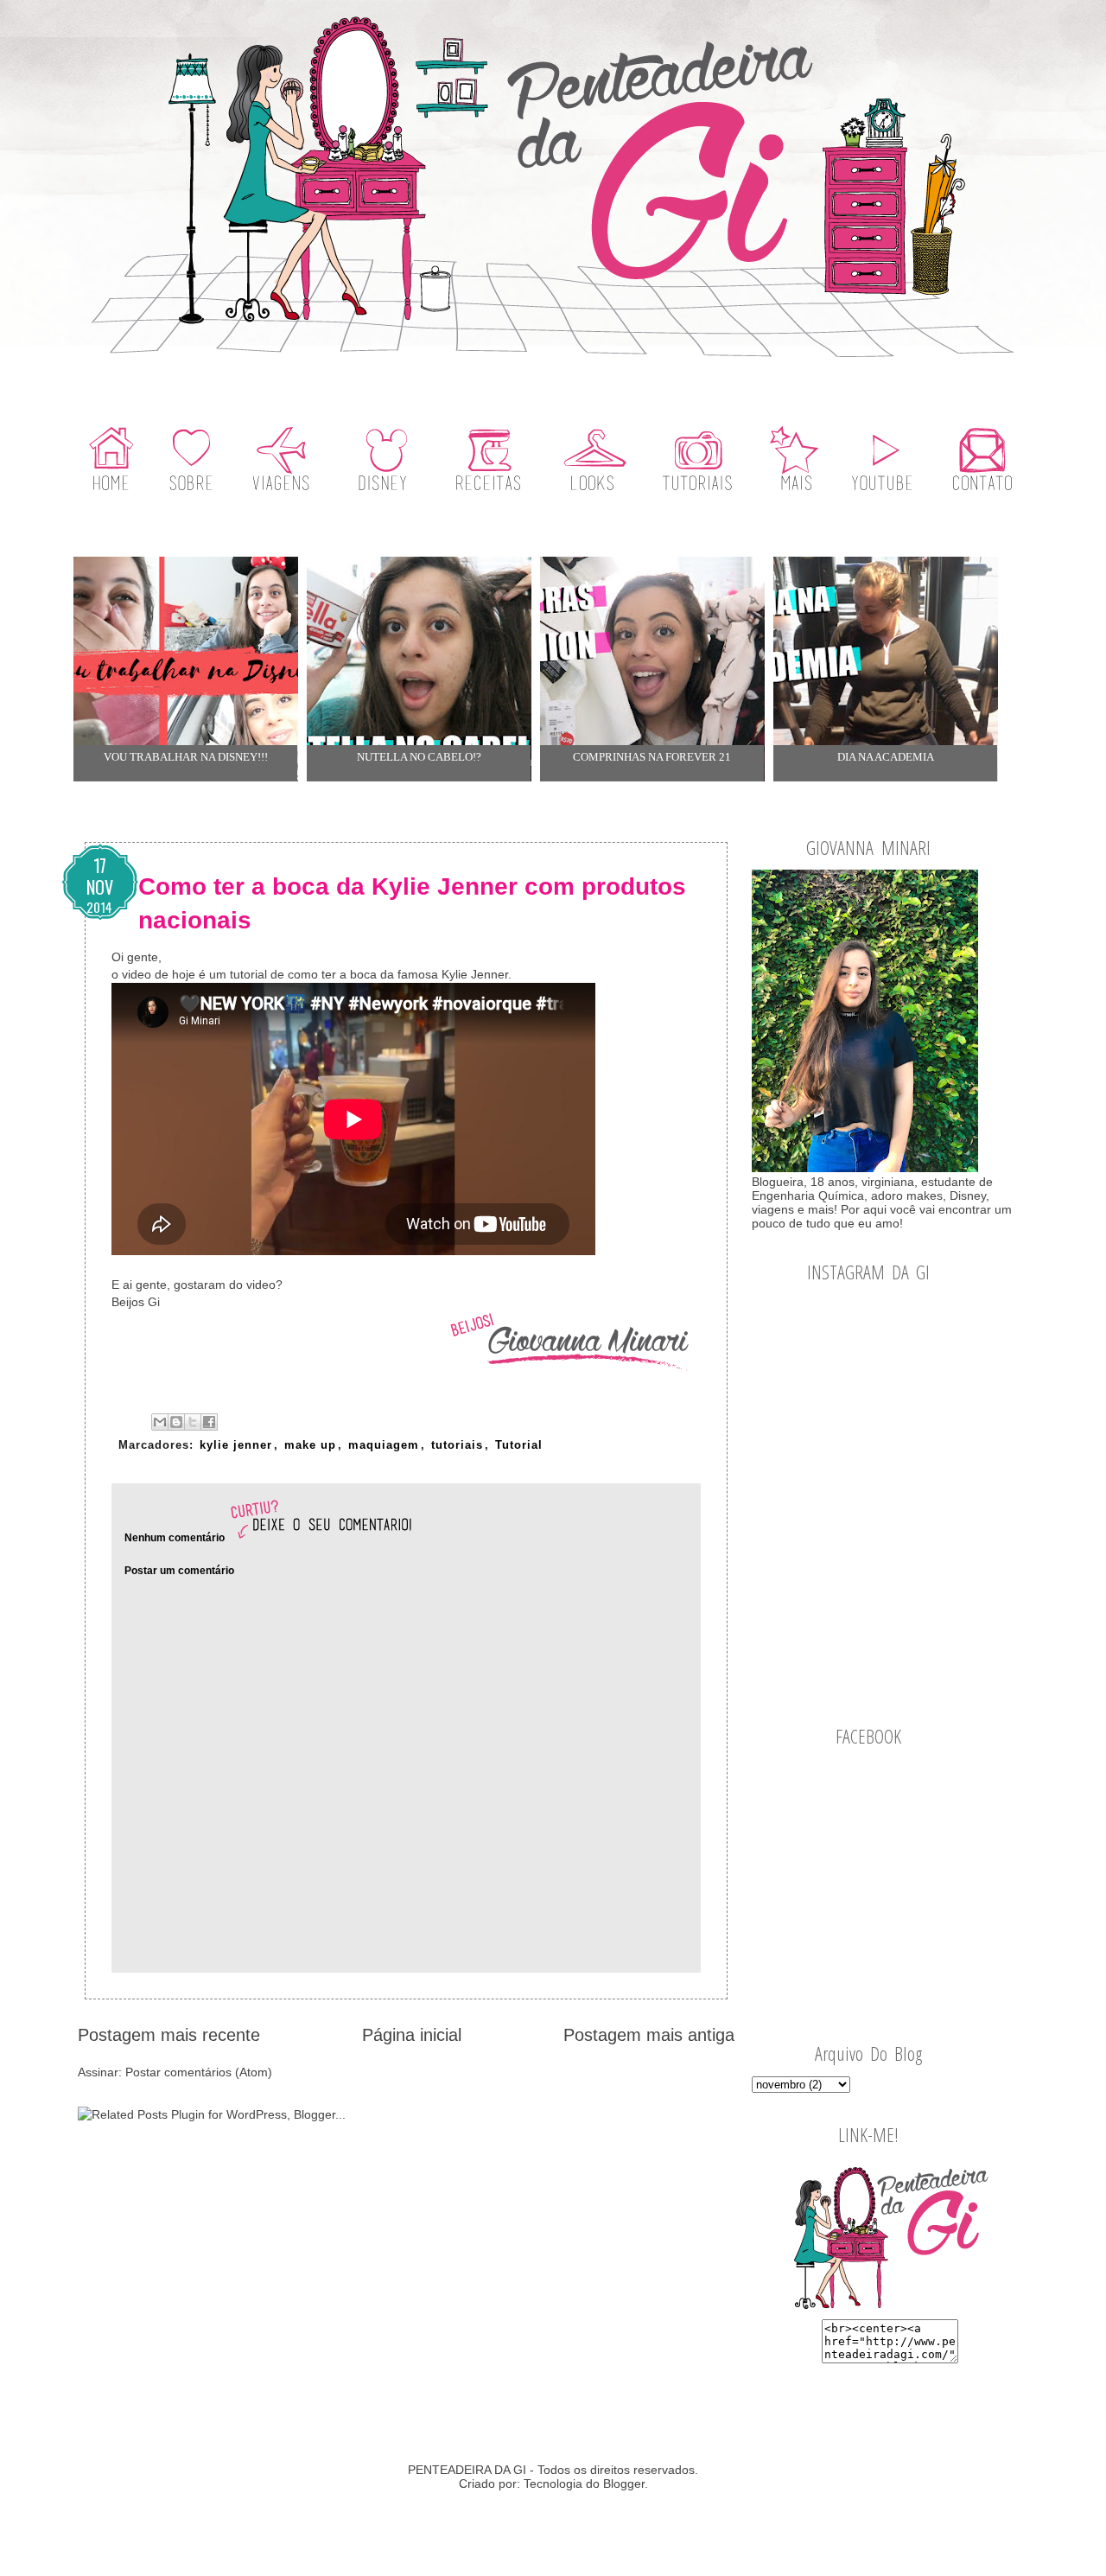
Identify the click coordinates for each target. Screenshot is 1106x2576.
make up (310, 1445)
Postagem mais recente (169, 2035)
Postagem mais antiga (649, 2035)
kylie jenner (236, 1445)
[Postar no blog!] (176, 1422)
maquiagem (384, 1445)
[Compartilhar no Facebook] (209, 1422)
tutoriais (457, 1445)
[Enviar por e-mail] (160, 1422)
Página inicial (412, 2035)
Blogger (624, 2484)
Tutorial (519, 1445)
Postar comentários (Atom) (199, 2072)
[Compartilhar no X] (193, 1422)
